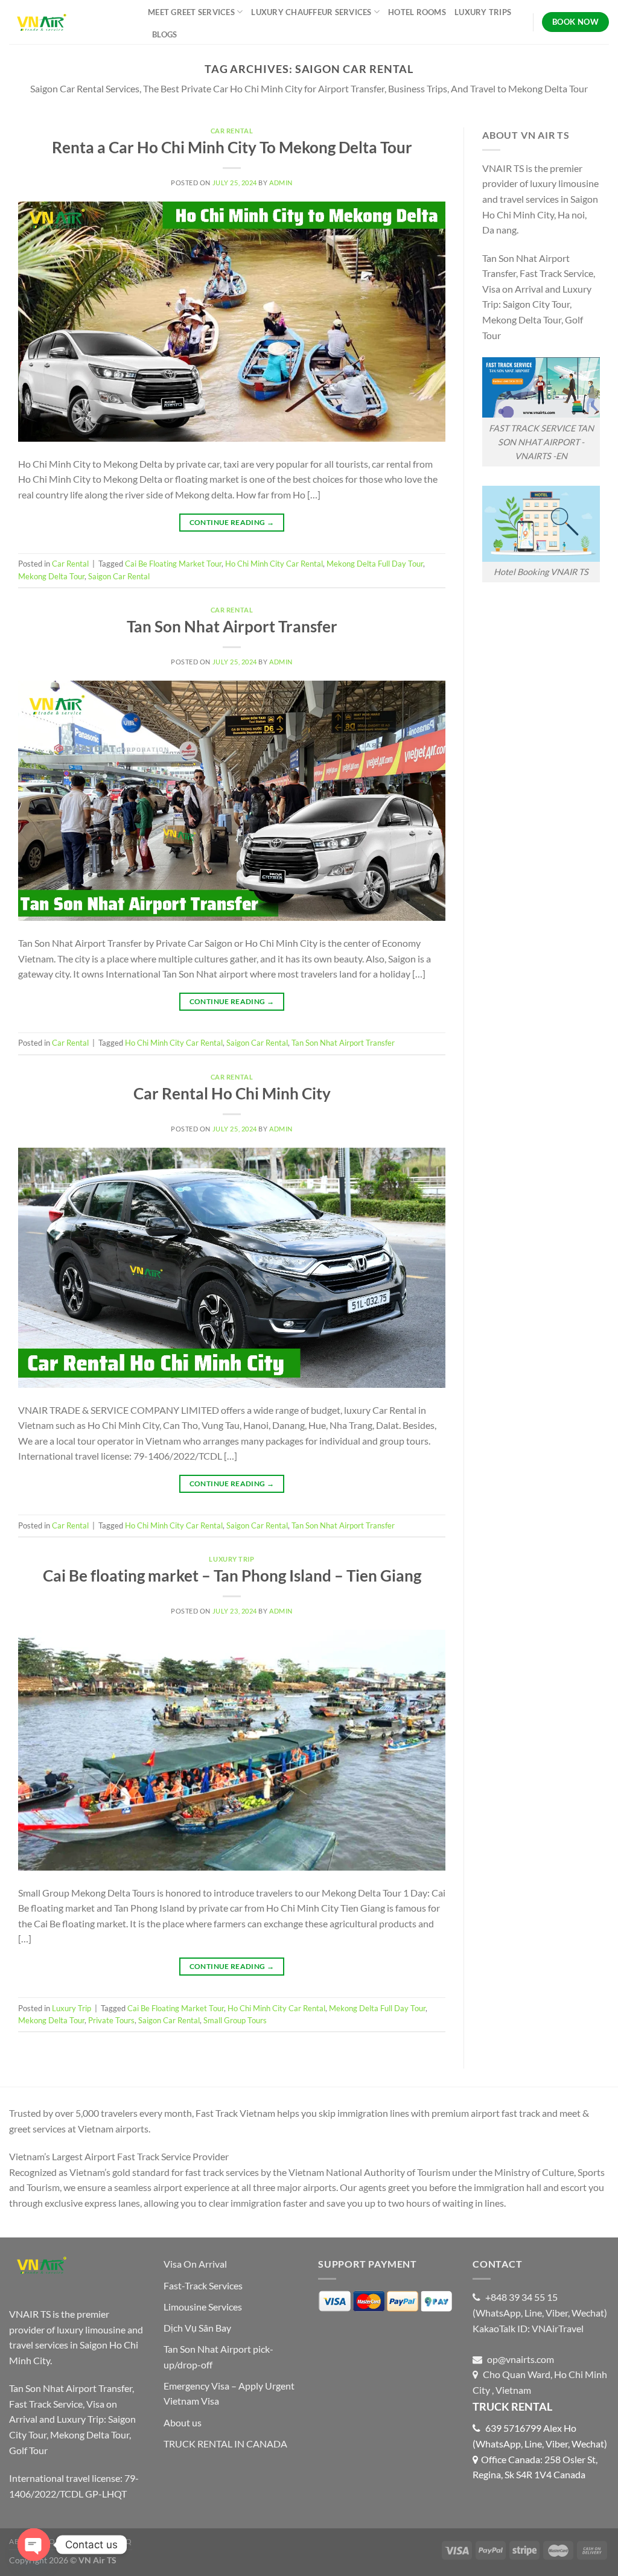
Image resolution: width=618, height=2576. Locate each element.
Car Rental (232, 131)
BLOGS (164, 34)
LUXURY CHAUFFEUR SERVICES (311, 12)
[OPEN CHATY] (34, 2545)
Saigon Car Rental (119, 576)
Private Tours (111, 2020)
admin (281, 183)
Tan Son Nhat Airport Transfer (232, 626)
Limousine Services (203, 2307)
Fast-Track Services (203, 2285)
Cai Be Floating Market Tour (173, 564)
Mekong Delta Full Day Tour (375, 564)
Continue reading (232, 522)
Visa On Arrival (195, 2264)
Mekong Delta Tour (51, 576)
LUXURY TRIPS (483, 12)
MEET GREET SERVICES (191, 12)
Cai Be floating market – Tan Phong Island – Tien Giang (232, 1576)
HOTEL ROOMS (417, 12)
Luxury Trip (231, 1559)
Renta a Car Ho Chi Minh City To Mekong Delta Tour (232, 147)
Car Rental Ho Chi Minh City (232, 1093)
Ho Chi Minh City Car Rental (274, 564)
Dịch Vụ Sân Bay (197, 2328)
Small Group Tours (235, 2020)
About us (183, 2422)
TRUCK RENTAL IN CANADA (225, 2444)
